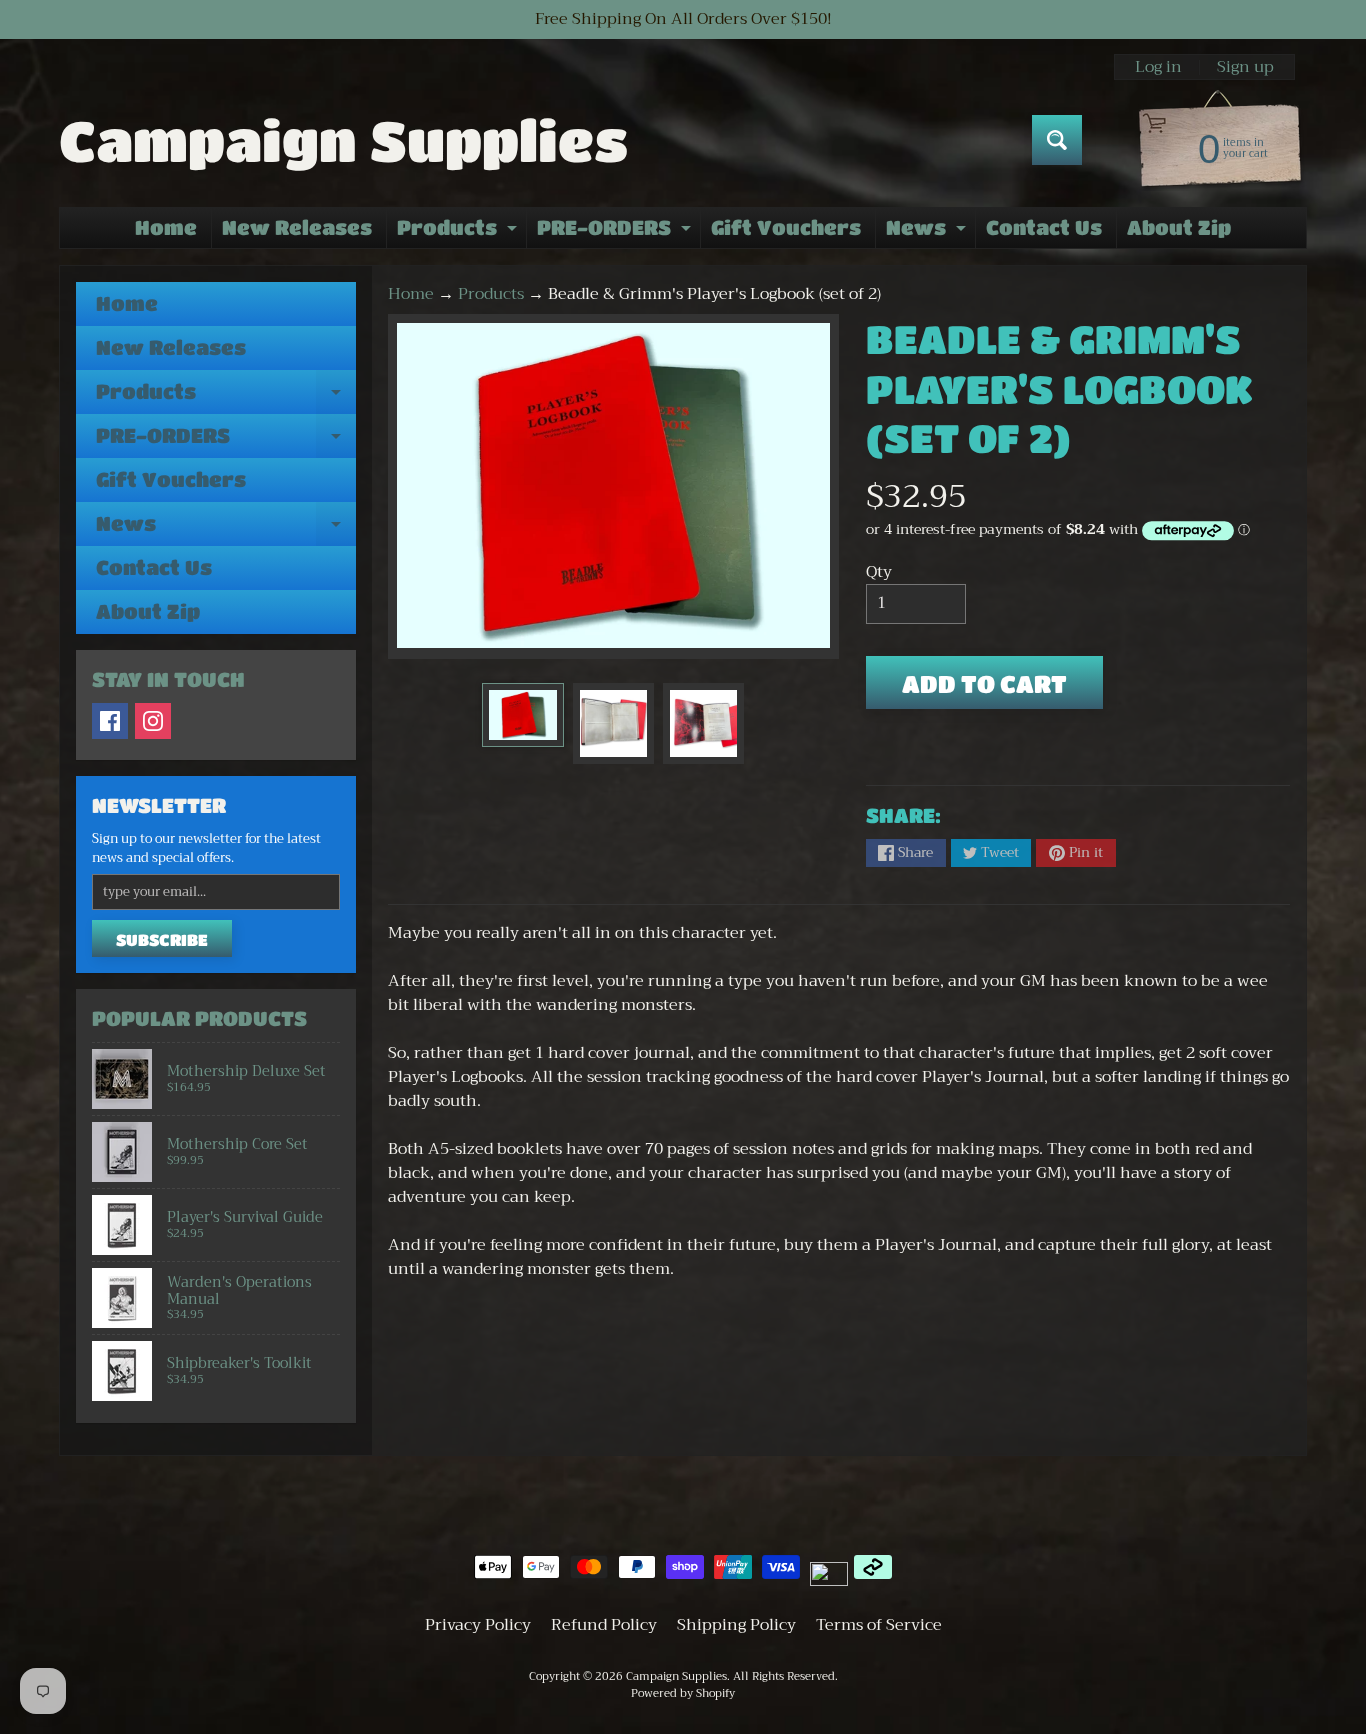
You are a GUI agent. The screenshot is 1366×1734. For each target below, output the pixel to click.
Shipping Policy (736, 1625)
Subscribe (162, 939)
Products (459, 232)
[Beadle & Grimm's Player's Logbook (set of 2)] (522, 715)
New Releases (297, 227)
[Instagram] (153, 721)
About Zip (1179, 227)
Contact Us (1044, 227)
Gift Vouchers (786, 227)
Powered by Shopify (683, 1693)
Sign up (1245, 67)
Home (166, 227)
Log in (1158, 67)
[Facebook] (110, 721)
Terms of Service (879, 1625)
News (928, 232)
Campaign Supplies (343, 140)
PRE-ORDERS (616, 232)
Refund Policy (604, 1625)
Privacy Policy (478, 1625)
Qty (879, 572)
